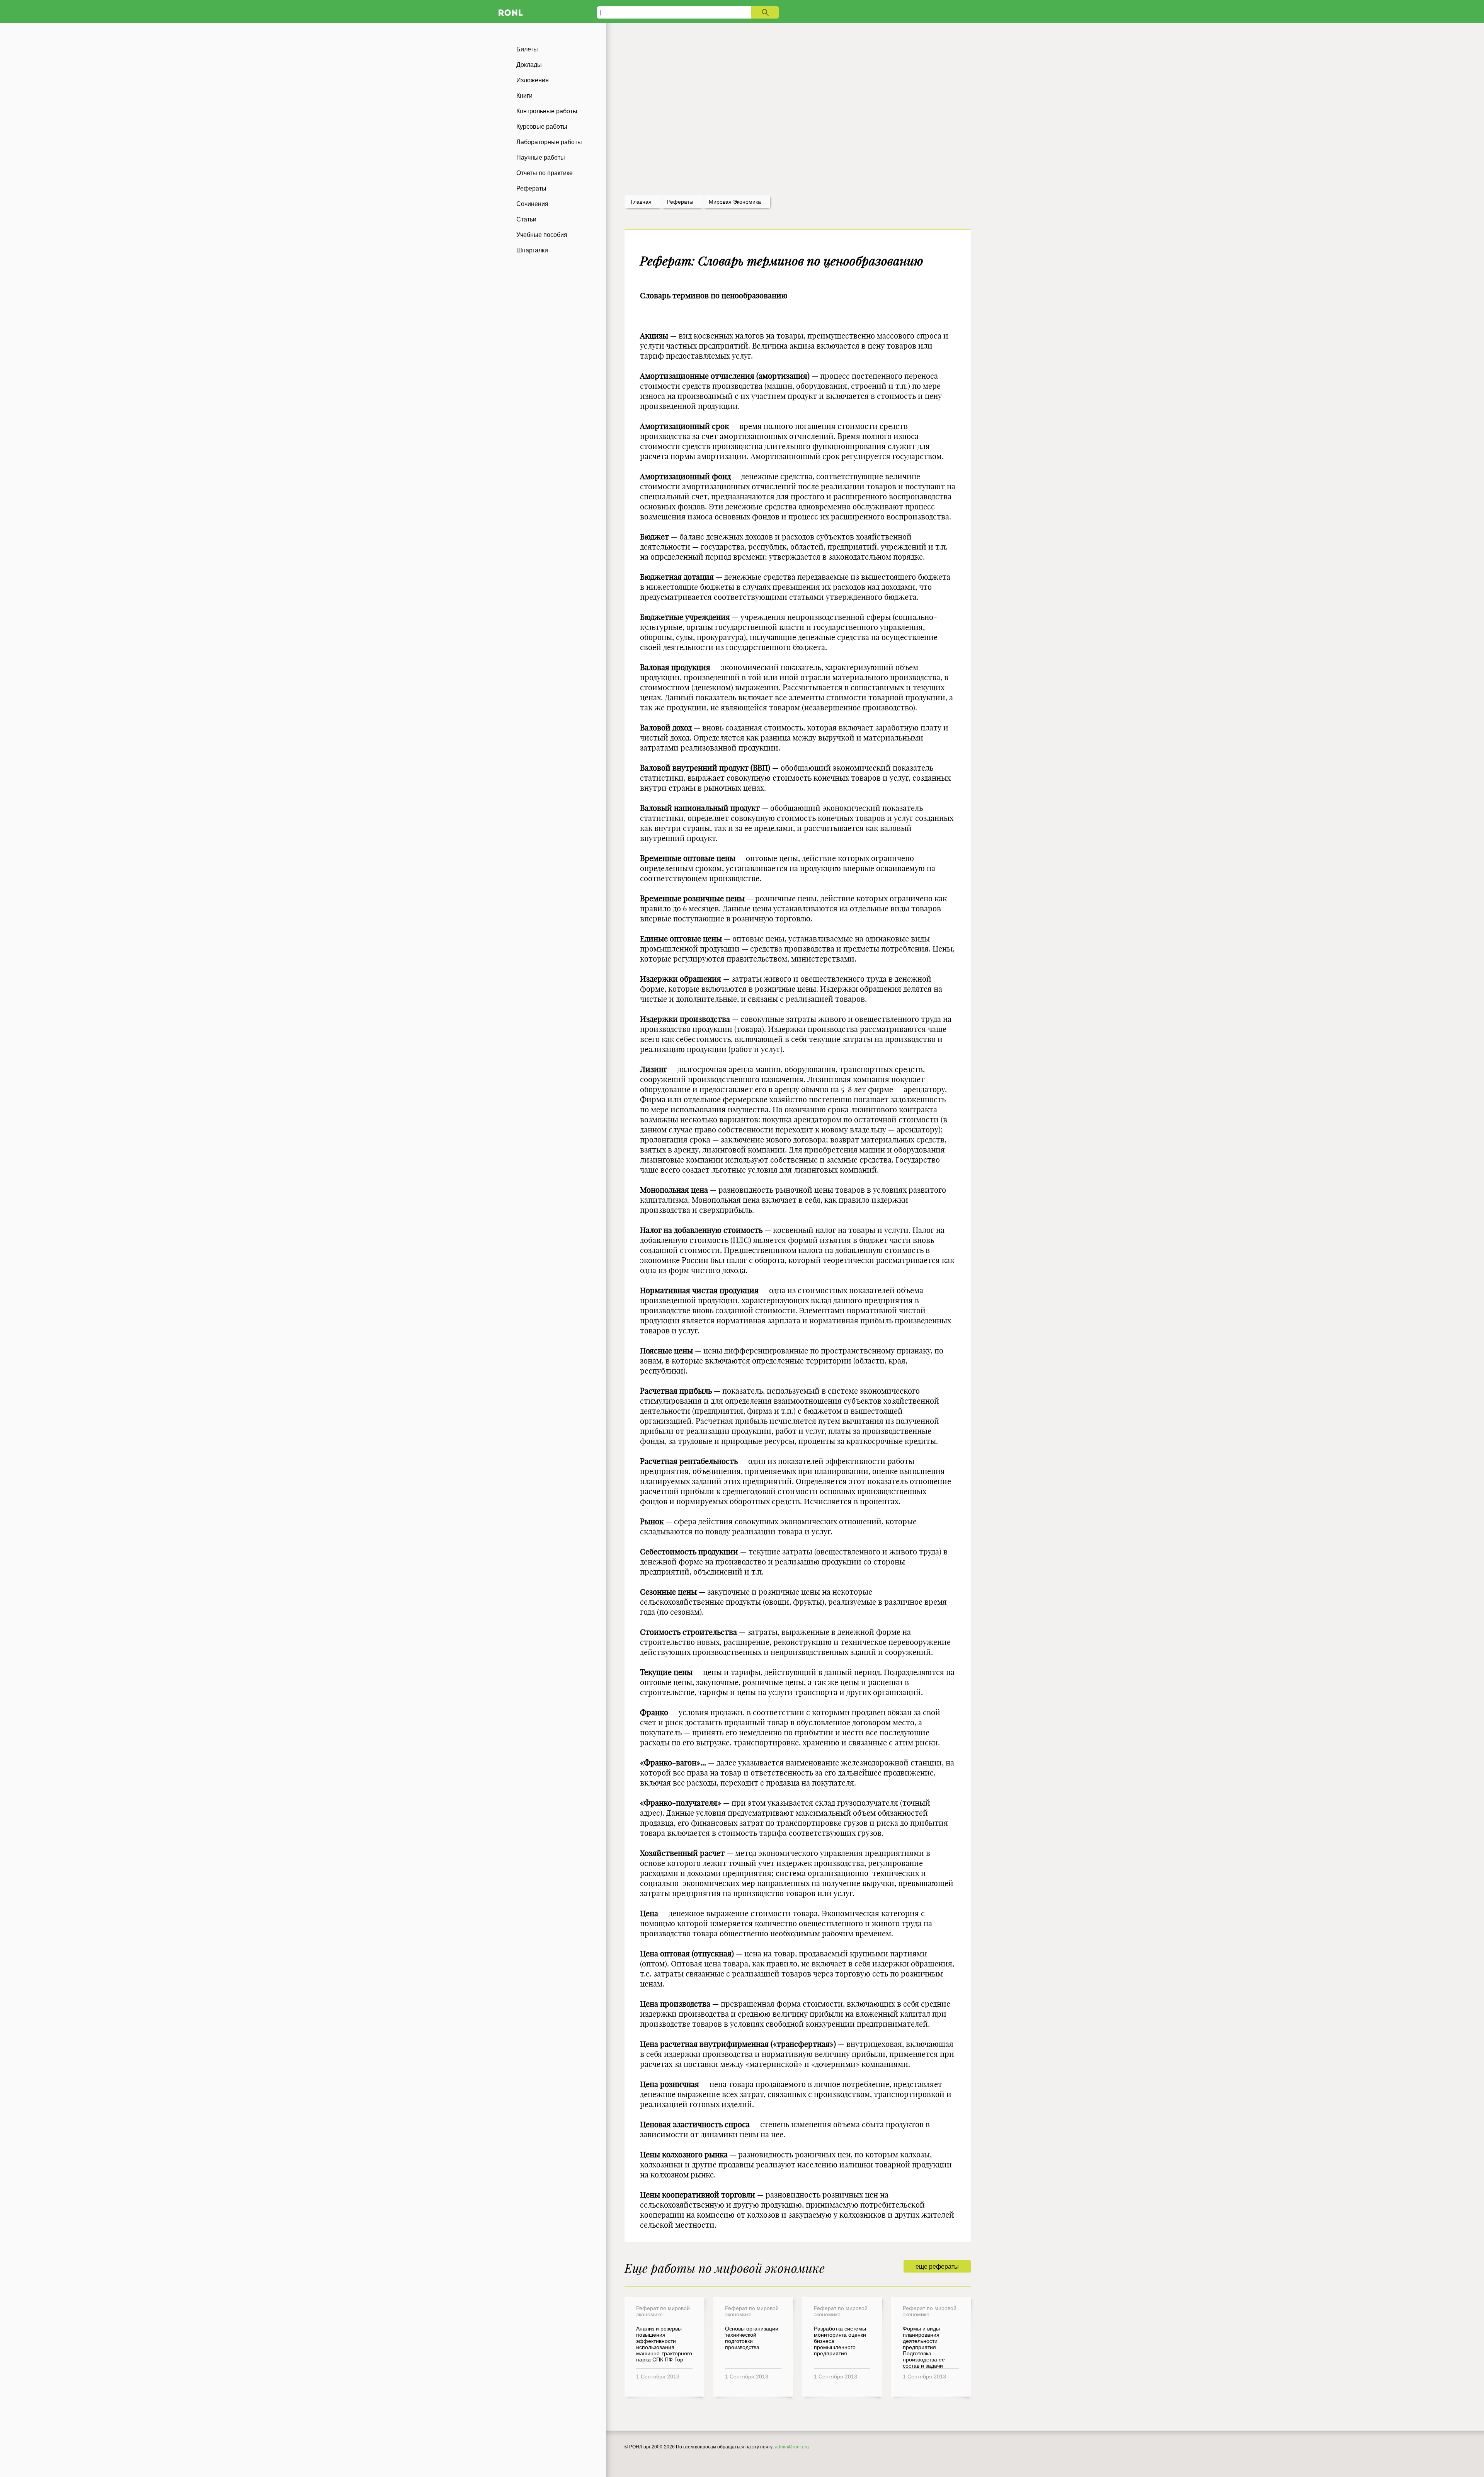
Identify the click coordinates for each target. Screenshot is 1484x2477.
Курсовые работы (542, 127)
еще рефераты (937, 2267)
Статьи (526, 219)
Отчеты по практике (545, 173)
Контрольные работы (547, 111)
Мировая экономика (735, 202)
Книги (524, 96)
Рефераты (531, 188)
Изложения (533, 80)
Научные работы (541, 157)
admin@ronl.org (792, 2447)
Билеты (527, 49)
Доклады (529, 65)
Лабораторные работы (549, 142)
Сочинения (532, 204)
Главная (641, 202)
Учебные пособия (542, 235)
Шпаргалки (532, 250)
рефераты (680, 202)
